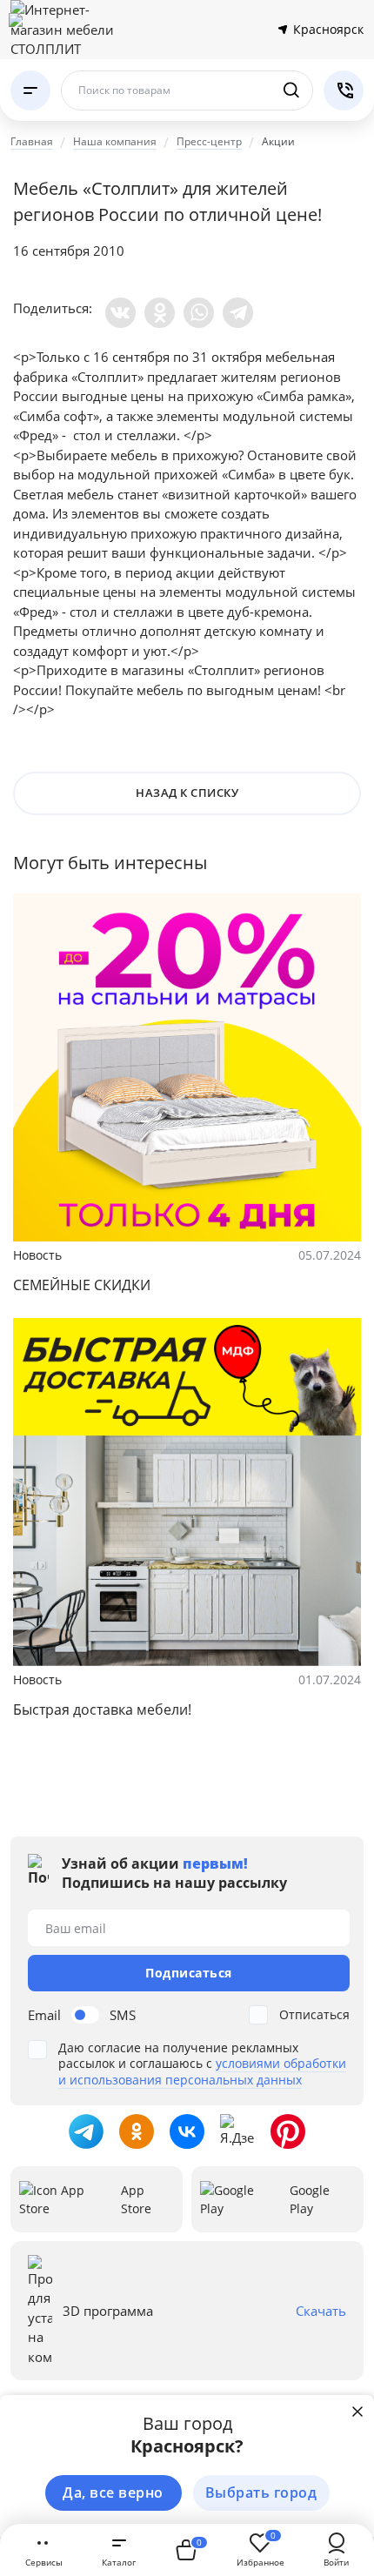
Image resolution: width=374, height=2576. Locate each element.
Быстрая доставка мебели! (102, 1710)
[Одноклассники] (160, 313)
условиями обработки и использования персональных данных (202, 2071)
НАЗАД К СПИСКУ (187, 793)
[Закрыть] (357, 2412)
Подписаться (189, 1973)
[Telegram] (238, 313)
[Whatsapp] (199, 313)
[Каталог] (30, 90)
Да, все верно (113, 2492)
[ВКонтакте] (120, 313)
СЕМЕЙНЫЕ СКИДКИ (82, 1285)
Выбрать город (261, 2492)
